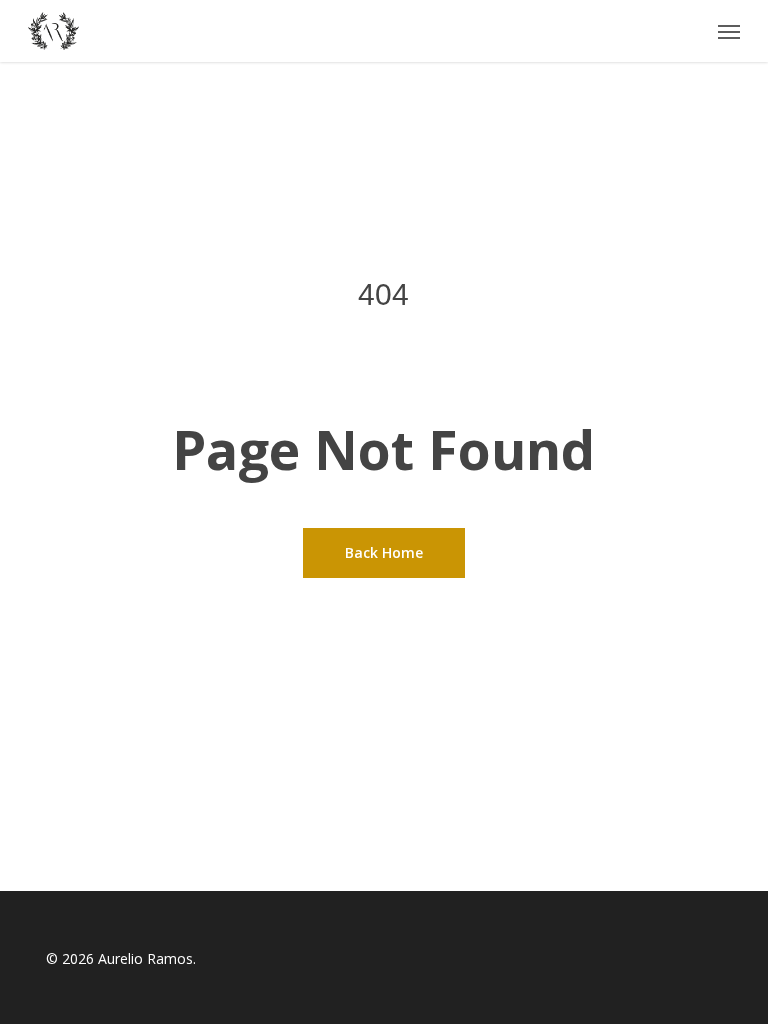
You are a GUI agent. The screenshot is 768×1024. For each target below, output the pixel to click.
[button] (729, 31)
